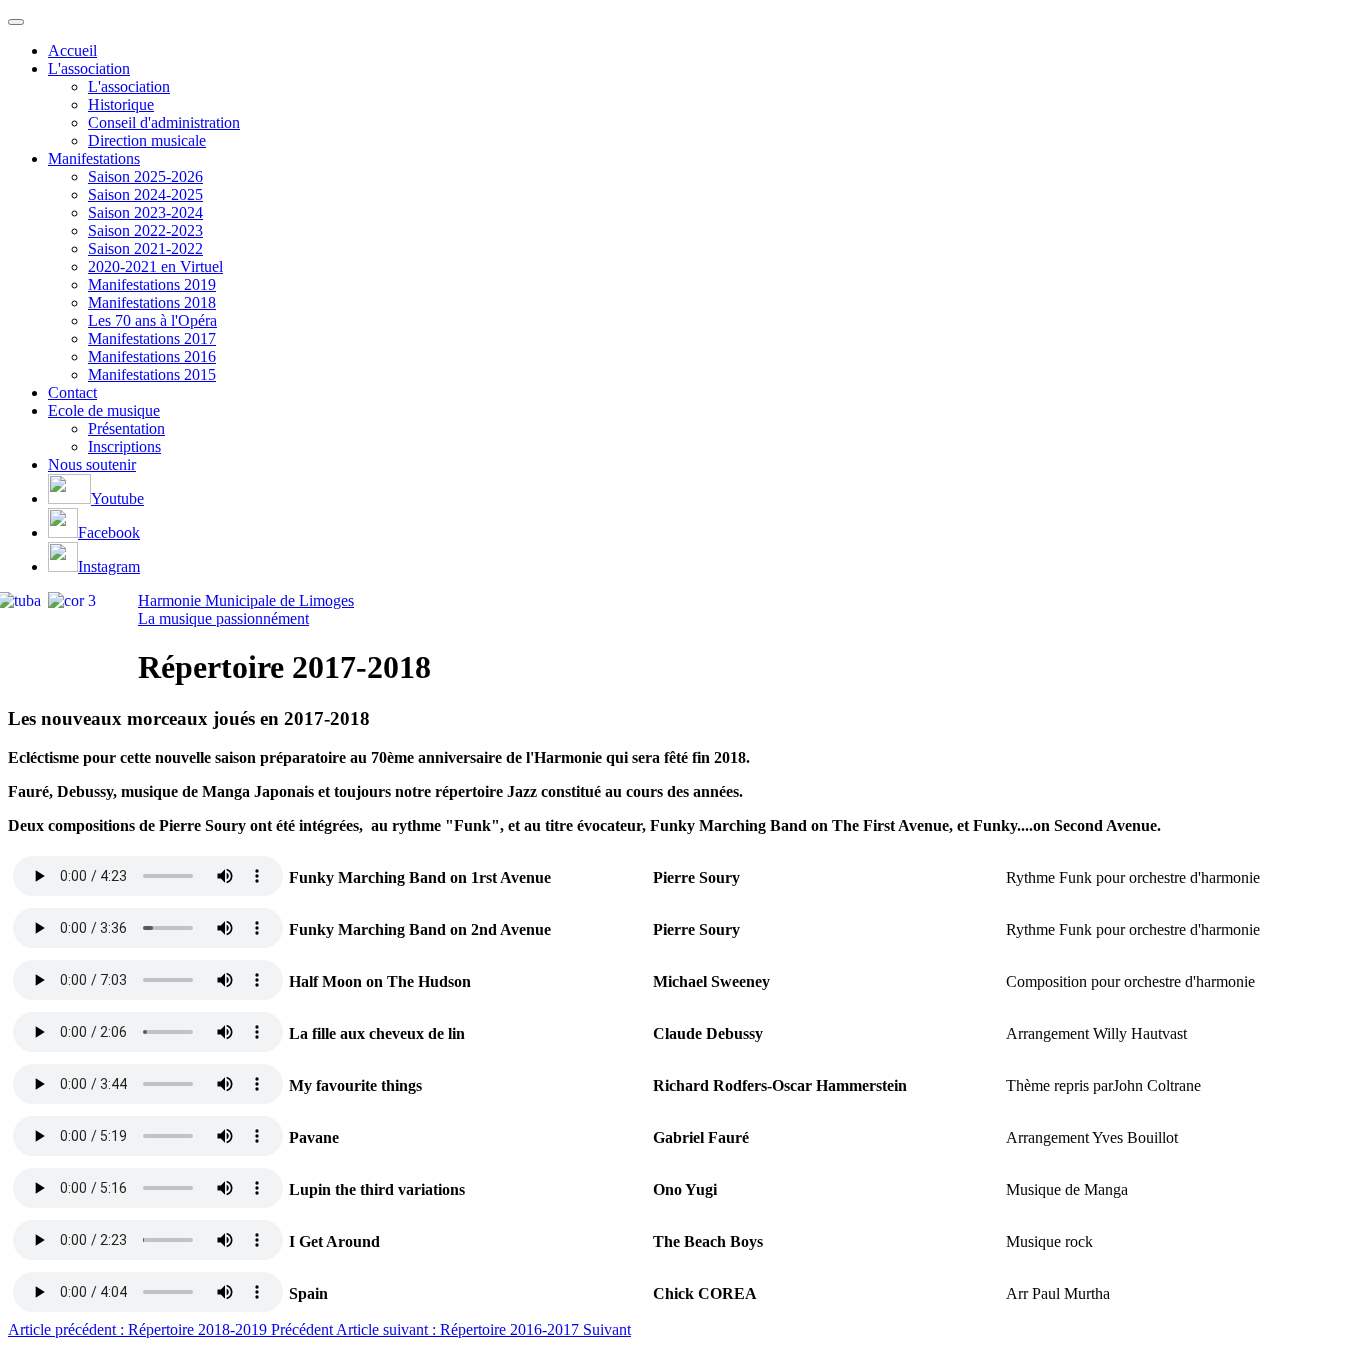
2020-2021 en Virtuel (155, 266)
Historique (121, 104)
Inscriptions (124, 446)
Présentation (126, 428)
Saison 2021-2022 (145, 248)
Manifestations (94, 158)
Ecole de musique (104, 410)
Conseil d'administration (164, 122)
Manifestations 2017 (152, 338)
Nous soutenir (92, 464)
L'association (89, 68)
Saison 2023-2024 (145, 212)
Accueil (72, 50)
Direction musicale (147, 140)
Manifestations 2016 (152, 356)
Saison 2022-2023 (145, 230)
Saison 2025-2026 (145, 176)
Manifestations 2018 (152, 302)
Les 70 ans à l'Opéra (152, 320)
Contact (72, 392)
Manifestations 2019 (152, 284)
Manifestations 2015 (152, 374)
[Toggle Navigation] (16, 22)
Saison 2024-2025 (145, 194)
